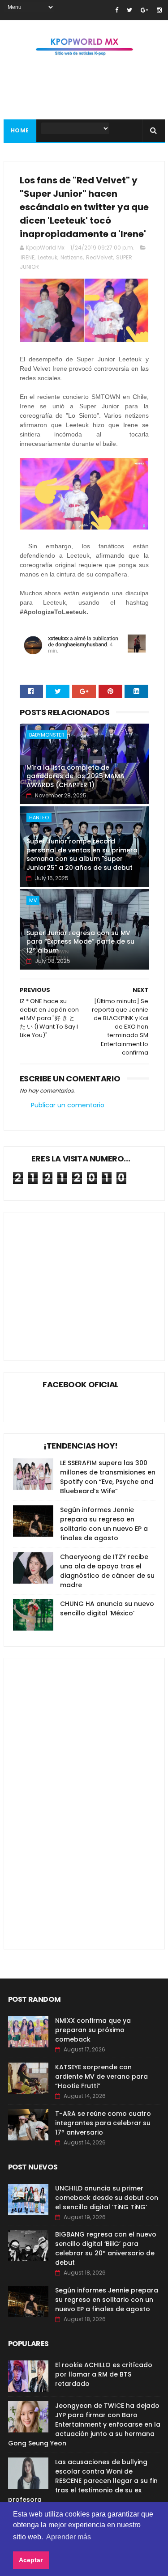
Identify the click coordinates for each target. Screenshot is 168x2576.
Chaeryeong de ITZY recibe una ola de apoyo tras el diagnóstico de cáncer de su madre (107, 1571)
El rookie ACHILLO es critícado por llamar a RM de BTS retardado (104, 2374)
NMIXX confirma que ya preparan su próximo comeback (93, 2030)
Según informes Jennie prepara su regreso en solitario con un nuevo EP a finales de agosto (104, 1524)
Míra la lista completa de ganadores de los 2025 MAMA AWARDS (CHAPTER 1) (75, 776)
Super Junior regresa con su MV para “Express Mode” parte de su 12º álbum (80, 942)
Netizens (72, 257)
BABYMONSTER (47, 735)
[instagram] (159, 10)
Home (20, 130)
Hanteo (39, 818)
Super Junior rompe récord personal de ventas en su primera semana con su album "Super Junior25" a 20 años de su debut (82, 854)
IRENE (28, 257)
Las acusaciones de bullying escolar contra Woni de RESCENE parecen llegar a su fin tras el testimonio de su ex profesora (83, 2481)
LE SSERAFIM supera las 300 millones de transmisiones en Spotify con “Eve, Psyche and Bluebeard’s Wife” (108, 1477)
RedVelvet (99, 257)
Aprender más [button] (69, 2537)
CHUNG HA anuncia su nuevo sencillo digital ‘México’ (107, 1608)
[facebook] (117, 10)
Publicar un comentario (68, 1105)
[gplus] (144, 10)
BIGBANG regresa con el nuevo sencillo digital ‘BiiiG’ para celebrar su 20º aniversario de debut (106, 2248)
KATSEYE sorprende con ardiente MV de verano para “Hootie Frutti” (101, 2076)
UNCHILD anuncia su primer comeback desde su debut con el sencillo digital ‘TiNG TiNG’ (107, 2198)
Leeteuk (47, 257)
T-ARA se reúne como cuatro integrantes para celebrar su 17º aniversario (103, 2123)
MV (33, 900)
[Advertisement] (88, 1280)
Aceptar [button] (31, 2560)
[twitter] (129, 10)
